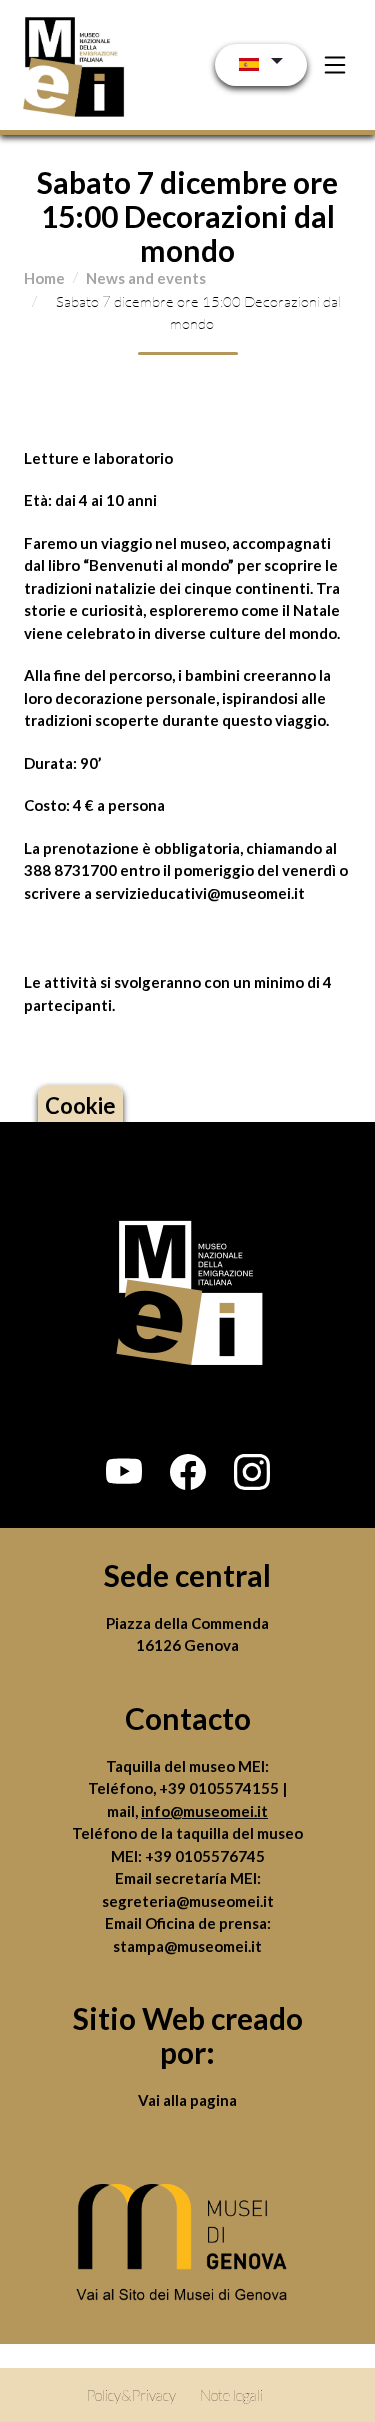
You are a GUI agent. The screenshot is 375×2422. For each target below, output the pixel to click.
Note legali (231, 2395)
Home (44, 278)
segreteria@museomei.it (188, 1901)
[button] (124, 1472)
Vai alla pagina (187, 2100)
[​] (187, 2247)
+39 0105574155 (220, 1788)
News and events (146, 278)
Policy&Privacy (131, 2395)
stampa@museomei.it (187, 1946)
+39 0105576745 (205, 1856)
